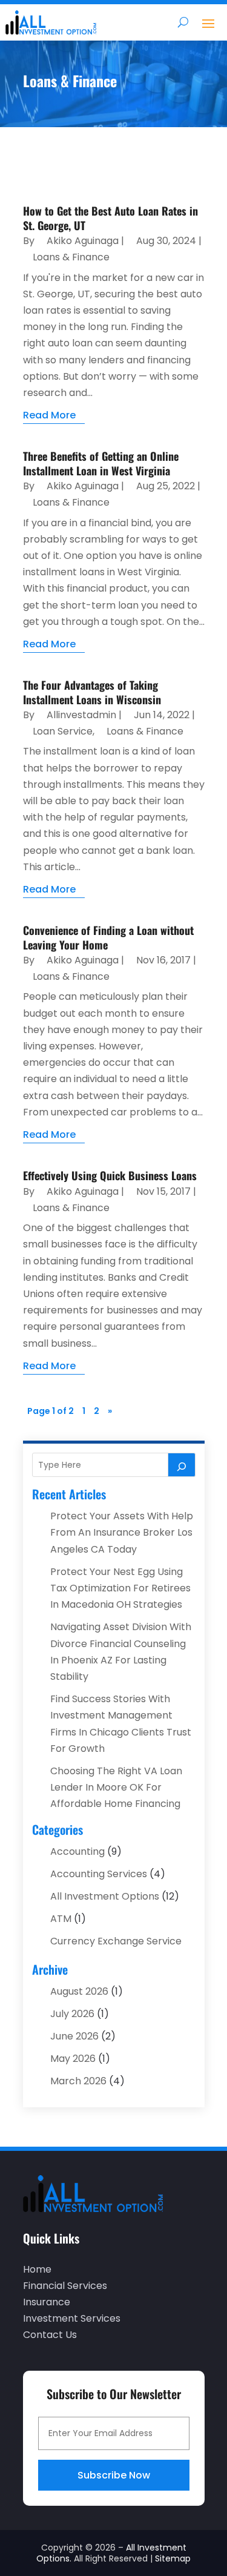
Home (37, 2269)
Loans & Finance (71, 257)
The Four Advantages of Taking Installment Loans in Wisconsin (92, 692)
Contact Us (50, 2335)
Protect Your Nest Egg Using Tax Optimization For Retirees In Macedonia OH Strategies (120, 1588)
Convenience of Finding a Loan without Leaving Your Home (108, 937)
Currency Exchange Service (116, 1941)
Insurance (47, 2302)
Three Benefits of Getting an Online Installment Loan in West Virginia (101, 463)
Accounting (77, 1851)
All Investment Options (105, 1896)
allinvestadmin (81, 715)
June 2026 (74, 2036)
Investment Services (72, 2318)
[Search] (182, 1465)
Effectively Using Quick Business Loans (110, 1175)
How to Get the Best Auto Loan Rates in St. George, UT (110, 218)
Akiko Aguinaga (83, 241)
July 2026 (72, 2014)
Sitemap (173, 2558)
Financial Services (65, 2286)
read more (49, 415)
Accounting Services (99, 1874)
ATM (61, 1919)
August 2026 (79, 1991)
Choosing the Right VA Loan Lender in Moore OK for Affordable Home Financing (116, 1787)
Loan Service (63, 731)
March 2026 (78, 2081)
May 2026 (73, 2059)
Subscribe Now (114, 2475)
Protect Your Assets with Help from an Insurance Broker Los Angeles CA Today (122, 1532)
